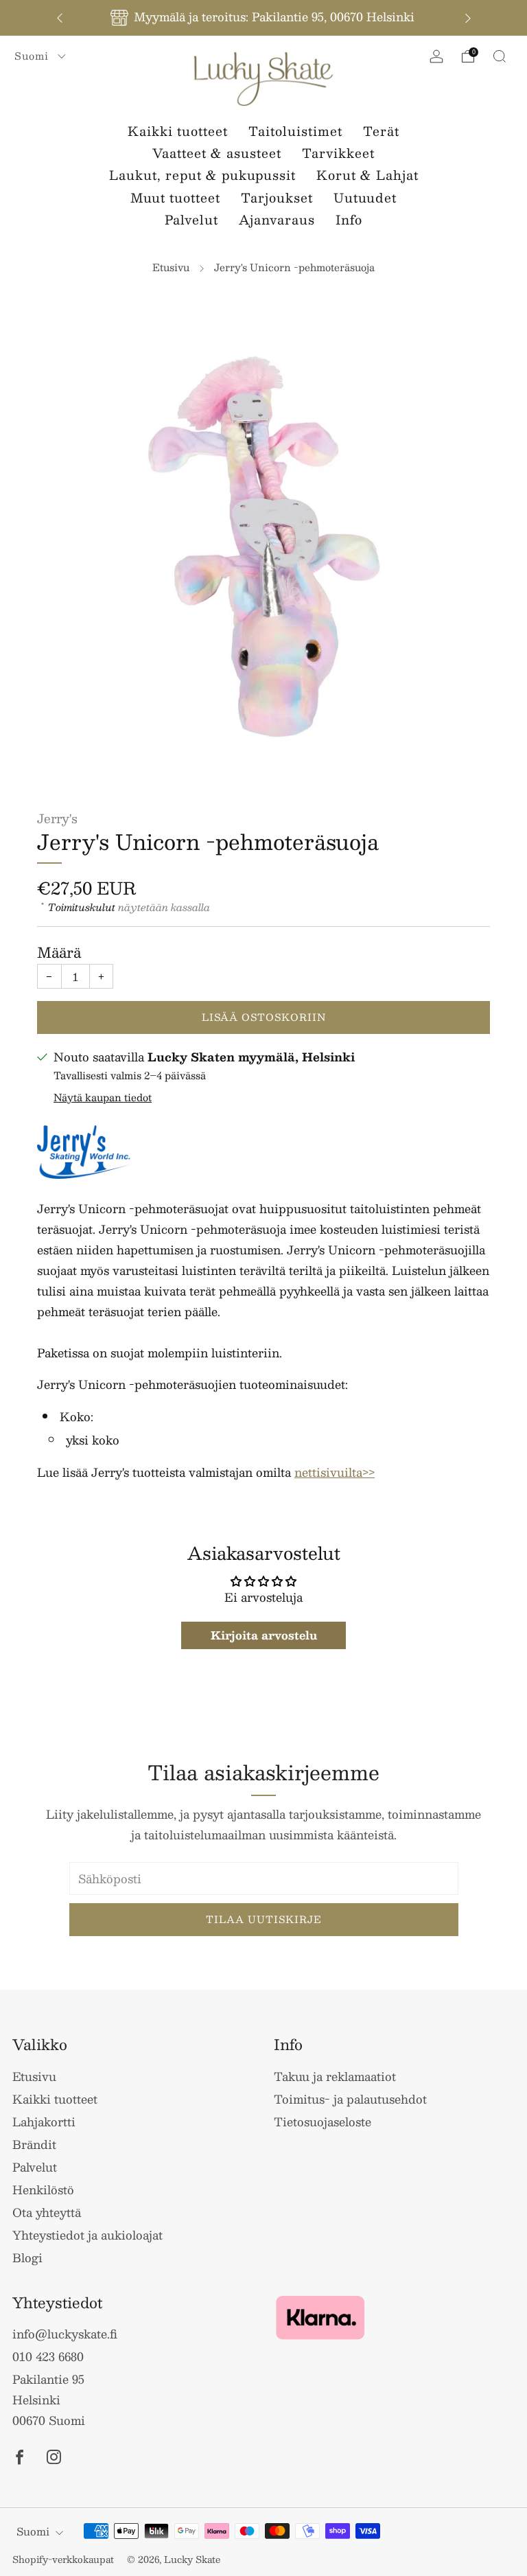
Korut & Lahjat (367, 175)
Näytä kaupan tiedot (103, 1097)
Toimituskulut (82, 907)
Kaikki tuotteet (178, 131)
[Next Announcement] (468, 18)
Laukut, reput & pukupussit (202, 175)
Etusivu (171, 267)
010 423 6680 (48, 2356)
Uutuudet (365, 198)
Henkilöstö (43, 2189)
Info (349, 220)
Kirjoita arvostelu (264, 1635)
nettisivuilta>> (335, 1472)
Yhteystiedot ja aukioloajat (87, 2235)
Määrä (59, 952)
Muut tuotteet (175, 198)
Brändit (34, 2144)
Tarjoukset (277, 198)
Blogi (27, 2257)
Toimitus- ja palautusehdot (350, 2099)
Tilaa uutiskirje (264, 1919)
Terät (381, 131)
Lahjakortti (44, 2121)
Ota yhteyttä (47, 2212)
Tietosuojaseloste (323, 2121)
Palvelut (191, 220)
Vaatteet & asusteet (217, 153)
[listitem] (264, 18)
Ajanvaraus (277, 220)
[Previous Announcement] (60, 18)
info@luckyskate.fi (65, 2334)
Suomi (33, 56)
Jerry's (57, 818)
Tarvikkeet (338, 153)
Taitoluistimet (295, 131)
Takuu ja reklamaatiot (335, 2076)
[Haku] (500, 56)
